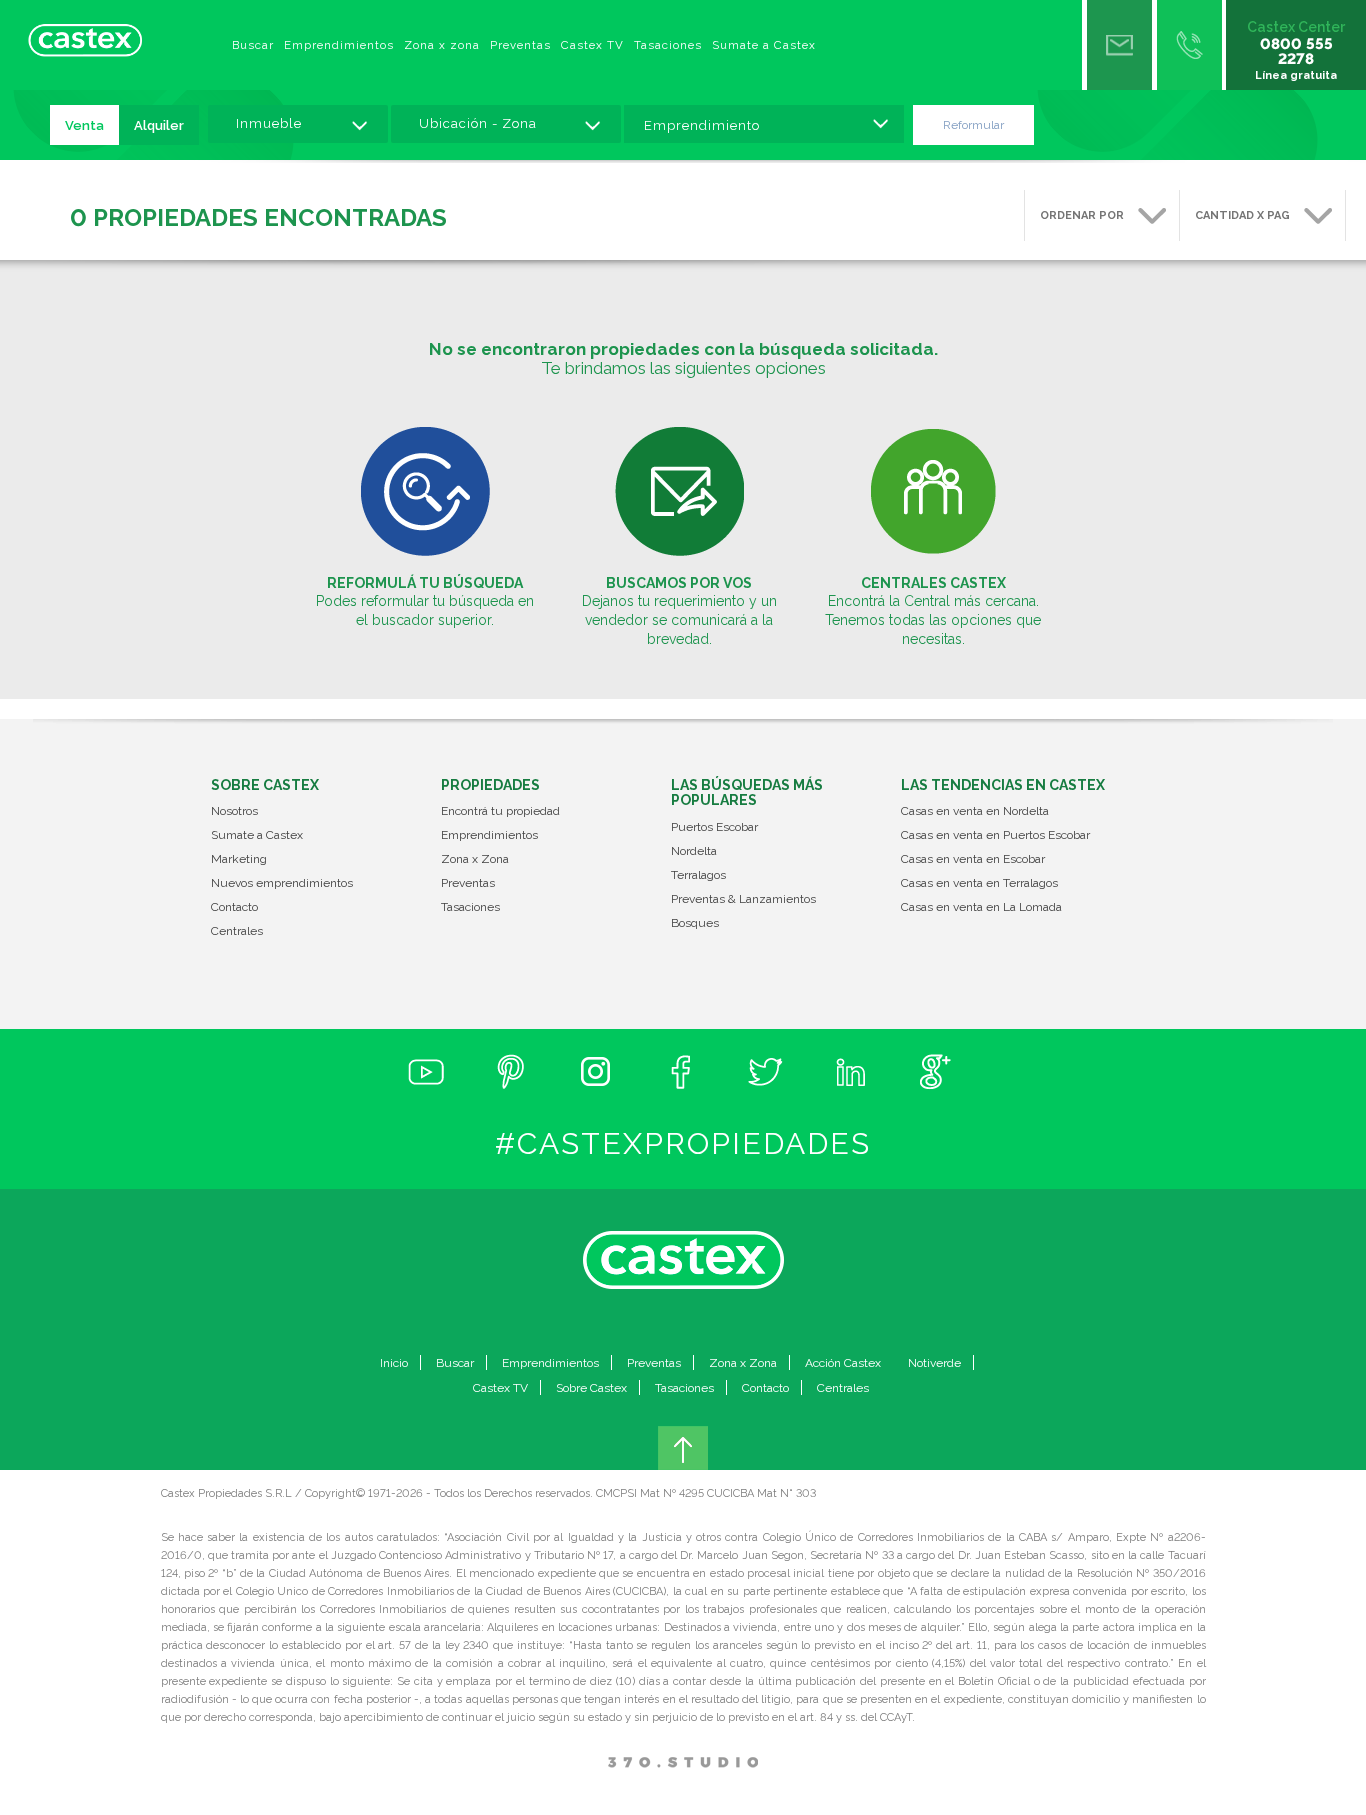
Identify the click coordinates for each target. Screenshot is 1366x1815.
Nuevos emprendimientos (282, 883)
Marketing (239, 859)
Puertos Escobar (714, 827)
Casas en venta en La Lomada (981, 907)
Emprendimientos (339, 45)
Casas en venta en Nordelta (975, 811)
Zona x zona (442, 45)
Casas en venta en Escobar (973, 859)
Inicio (394, 1363)
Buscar (253, 45)
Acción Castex (843, 1363)
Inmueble (269, 123)
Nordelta (694, 851)
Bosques (695, 923)
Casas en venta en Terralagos (979, 883)
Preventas (520, 45)
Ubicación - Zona (478, 123)
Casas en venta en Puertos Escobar (995, 835)
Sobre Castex (591, 1388)
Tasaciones (668, 45)
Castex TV (592, 45)
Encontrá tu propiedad (500, 811)
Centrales (237, 931)
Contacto (234, 907)
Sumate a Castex (764, 45)
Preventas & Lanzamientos (743, 899)
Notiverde (934, 1363)
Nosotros (234, 811)
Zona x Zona (475, 859)
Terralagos (698, 875)
